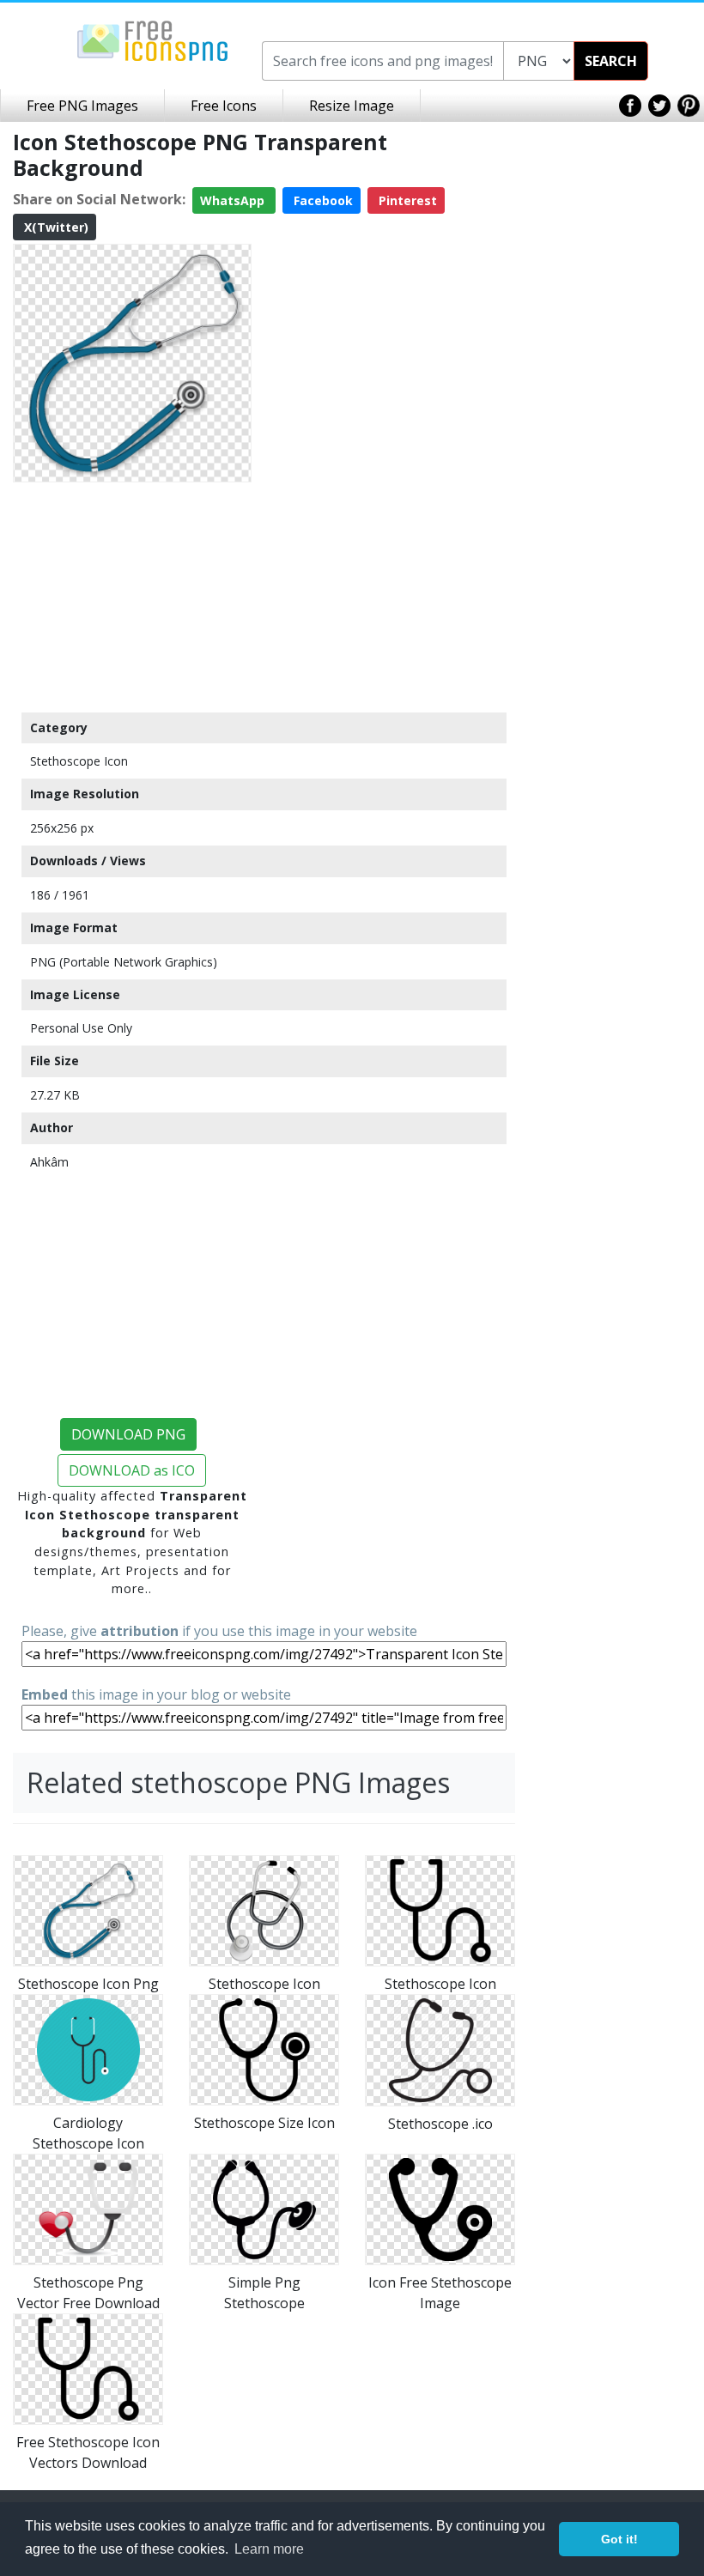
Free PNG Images (82, 106)
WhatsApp (234, 200)
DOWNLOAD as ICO (132, 1470)
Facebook (322, 200)
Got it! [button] (619, 2539)
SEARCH (611, 61)
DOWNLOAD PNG (128, 1434)
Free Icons (224, 106)
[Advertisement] (132, 597)
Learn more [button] (269, 2549)
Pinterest (406, 200)
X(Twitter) (55, 227)
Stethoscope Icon (79, 761)
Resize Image (352, 106)
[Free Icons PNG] (153, 39)
